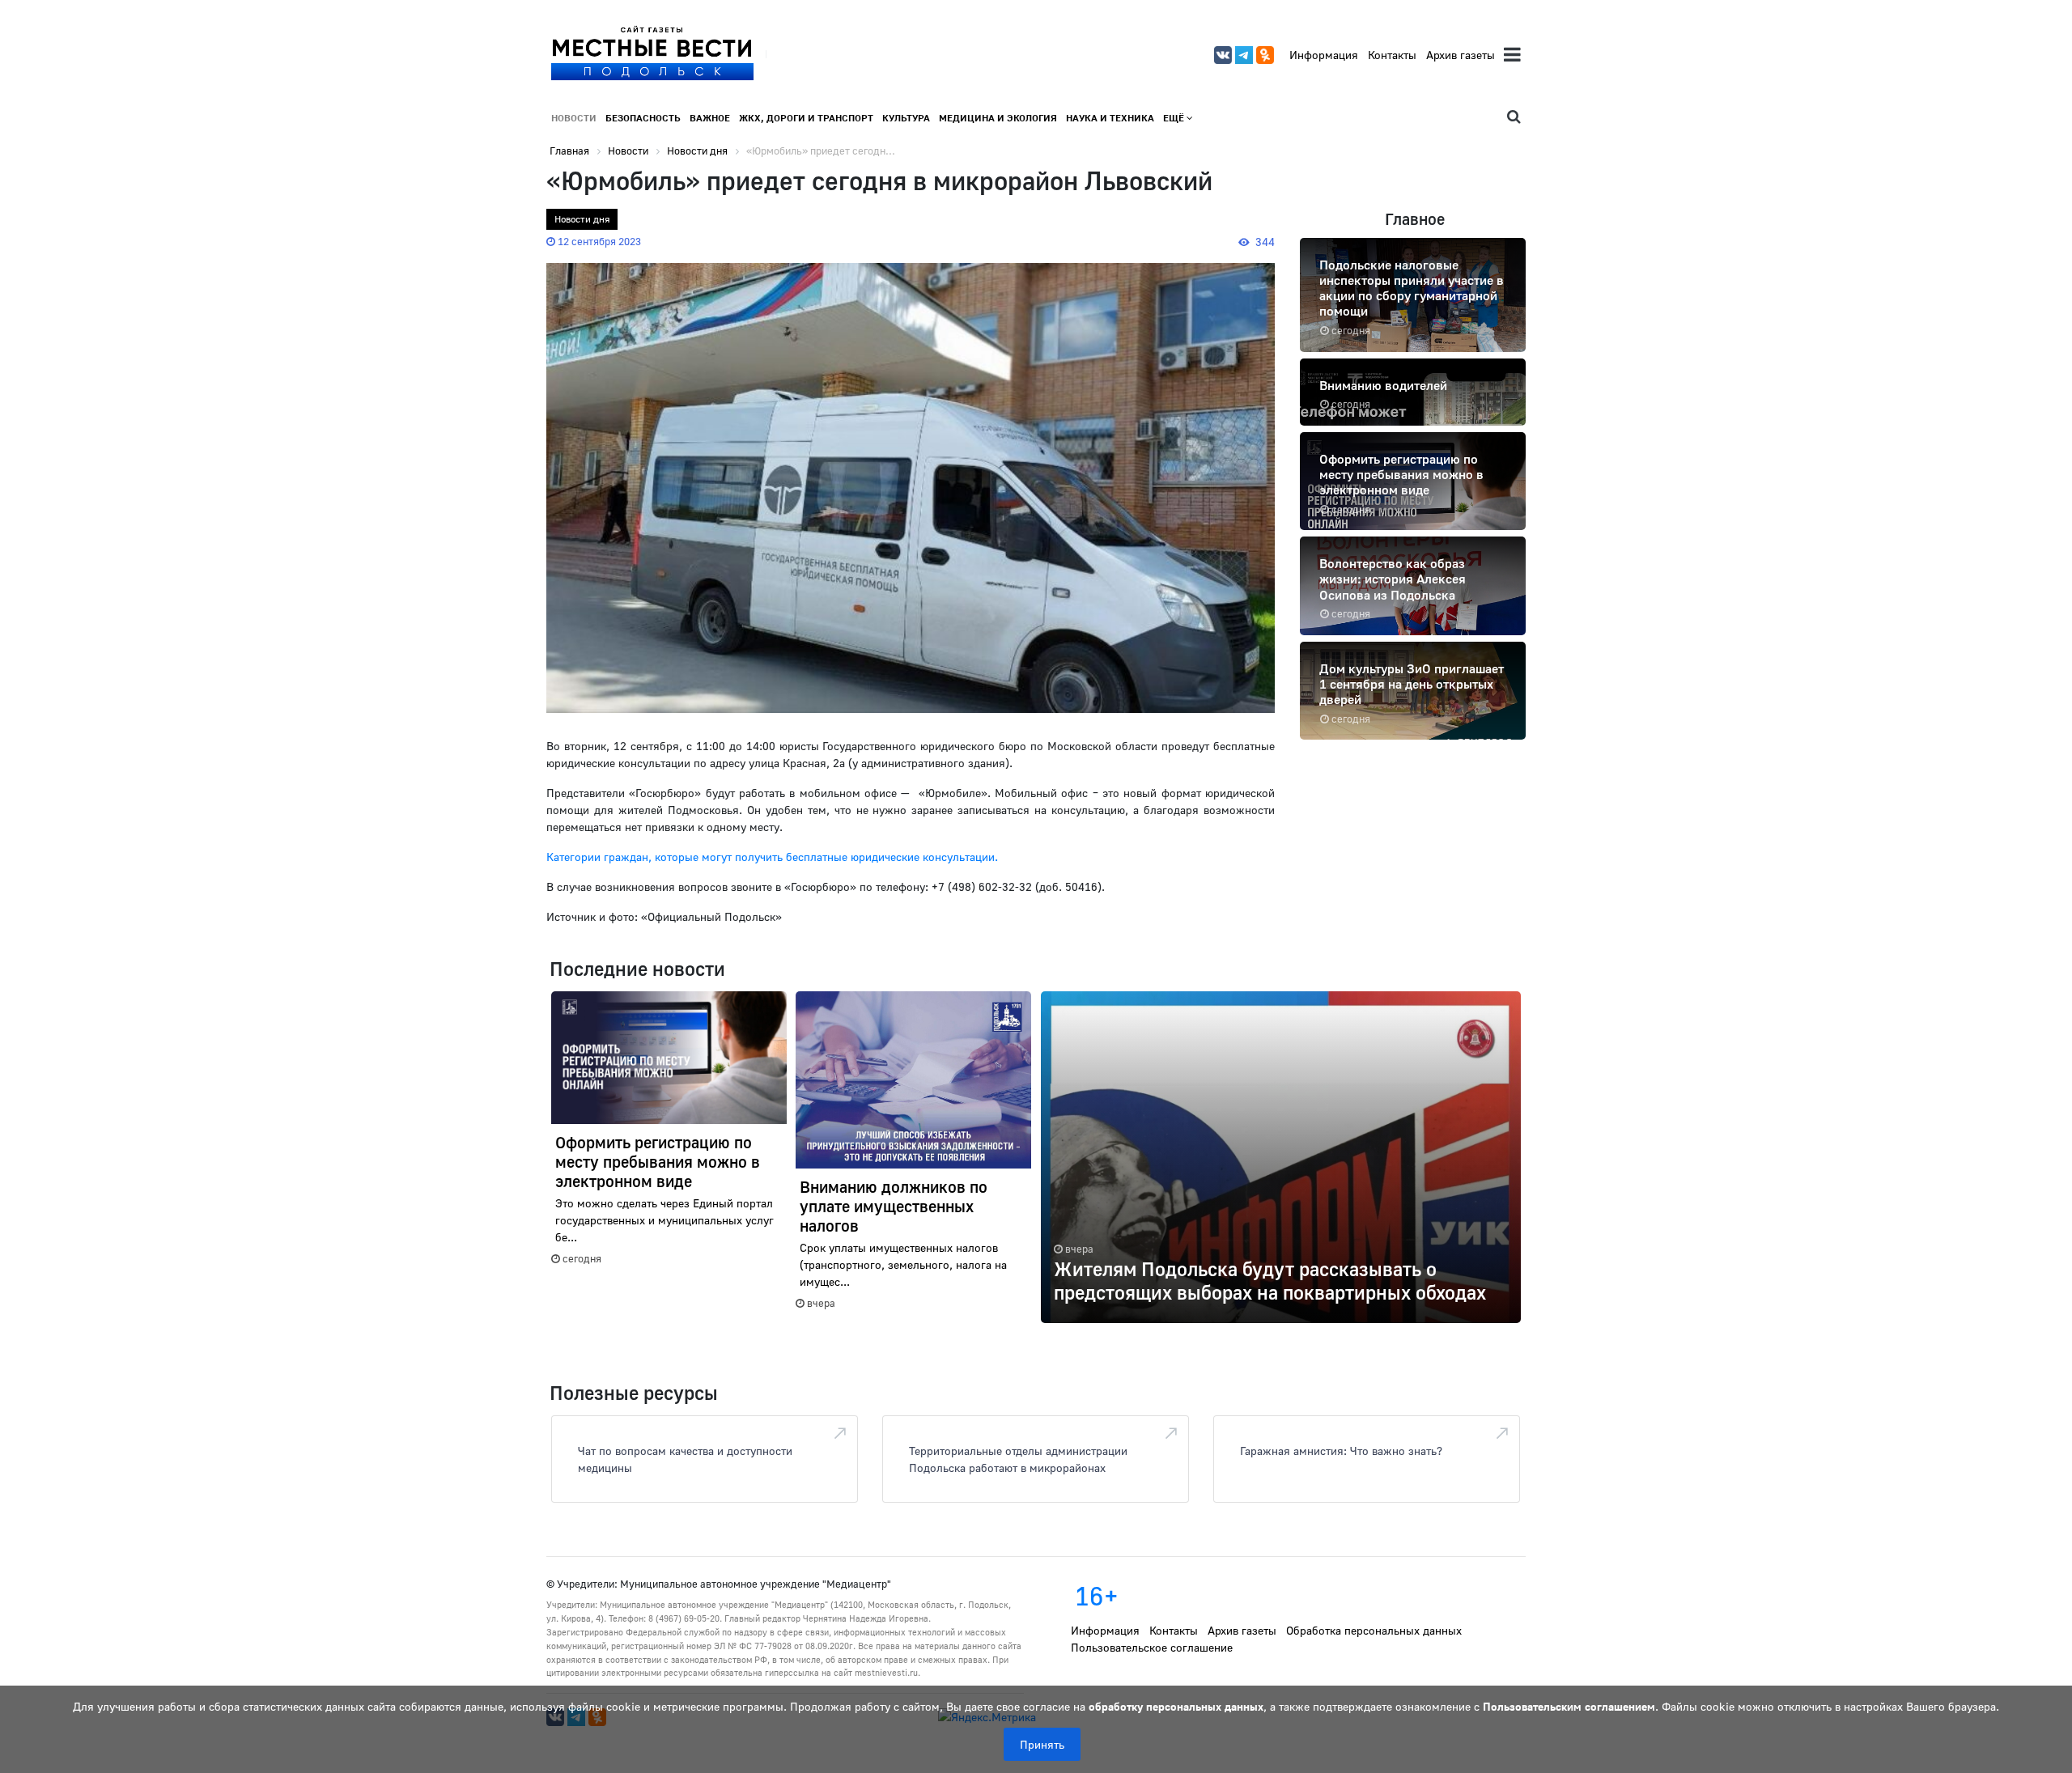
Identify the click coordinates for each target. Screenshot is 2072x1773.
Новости (574, 118)
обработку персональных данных (1176, 1706)
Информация (1324, 55)
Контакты (1392, 55)
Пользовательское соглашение (1152, 1647)
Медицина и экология (998, 118)
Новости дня (582, 219)
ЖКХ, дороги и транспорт (806, 118)
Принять (1042, 1744)
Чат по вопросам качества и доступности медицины (685, 1459)
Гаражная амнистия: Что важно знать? (1341, 1451)
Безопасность (643, 118)
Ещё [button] (1175, 118)
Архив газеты (1461, 55)
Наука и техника (1110, 118)
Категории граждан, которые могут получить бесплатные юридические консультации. (772, 857)
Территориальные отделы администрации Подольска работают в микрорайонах (1018, 1459)
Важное (710, 118)
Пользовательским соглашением (1569, 1706)
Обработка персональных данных (1374, 1630)
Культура (906, 118)
